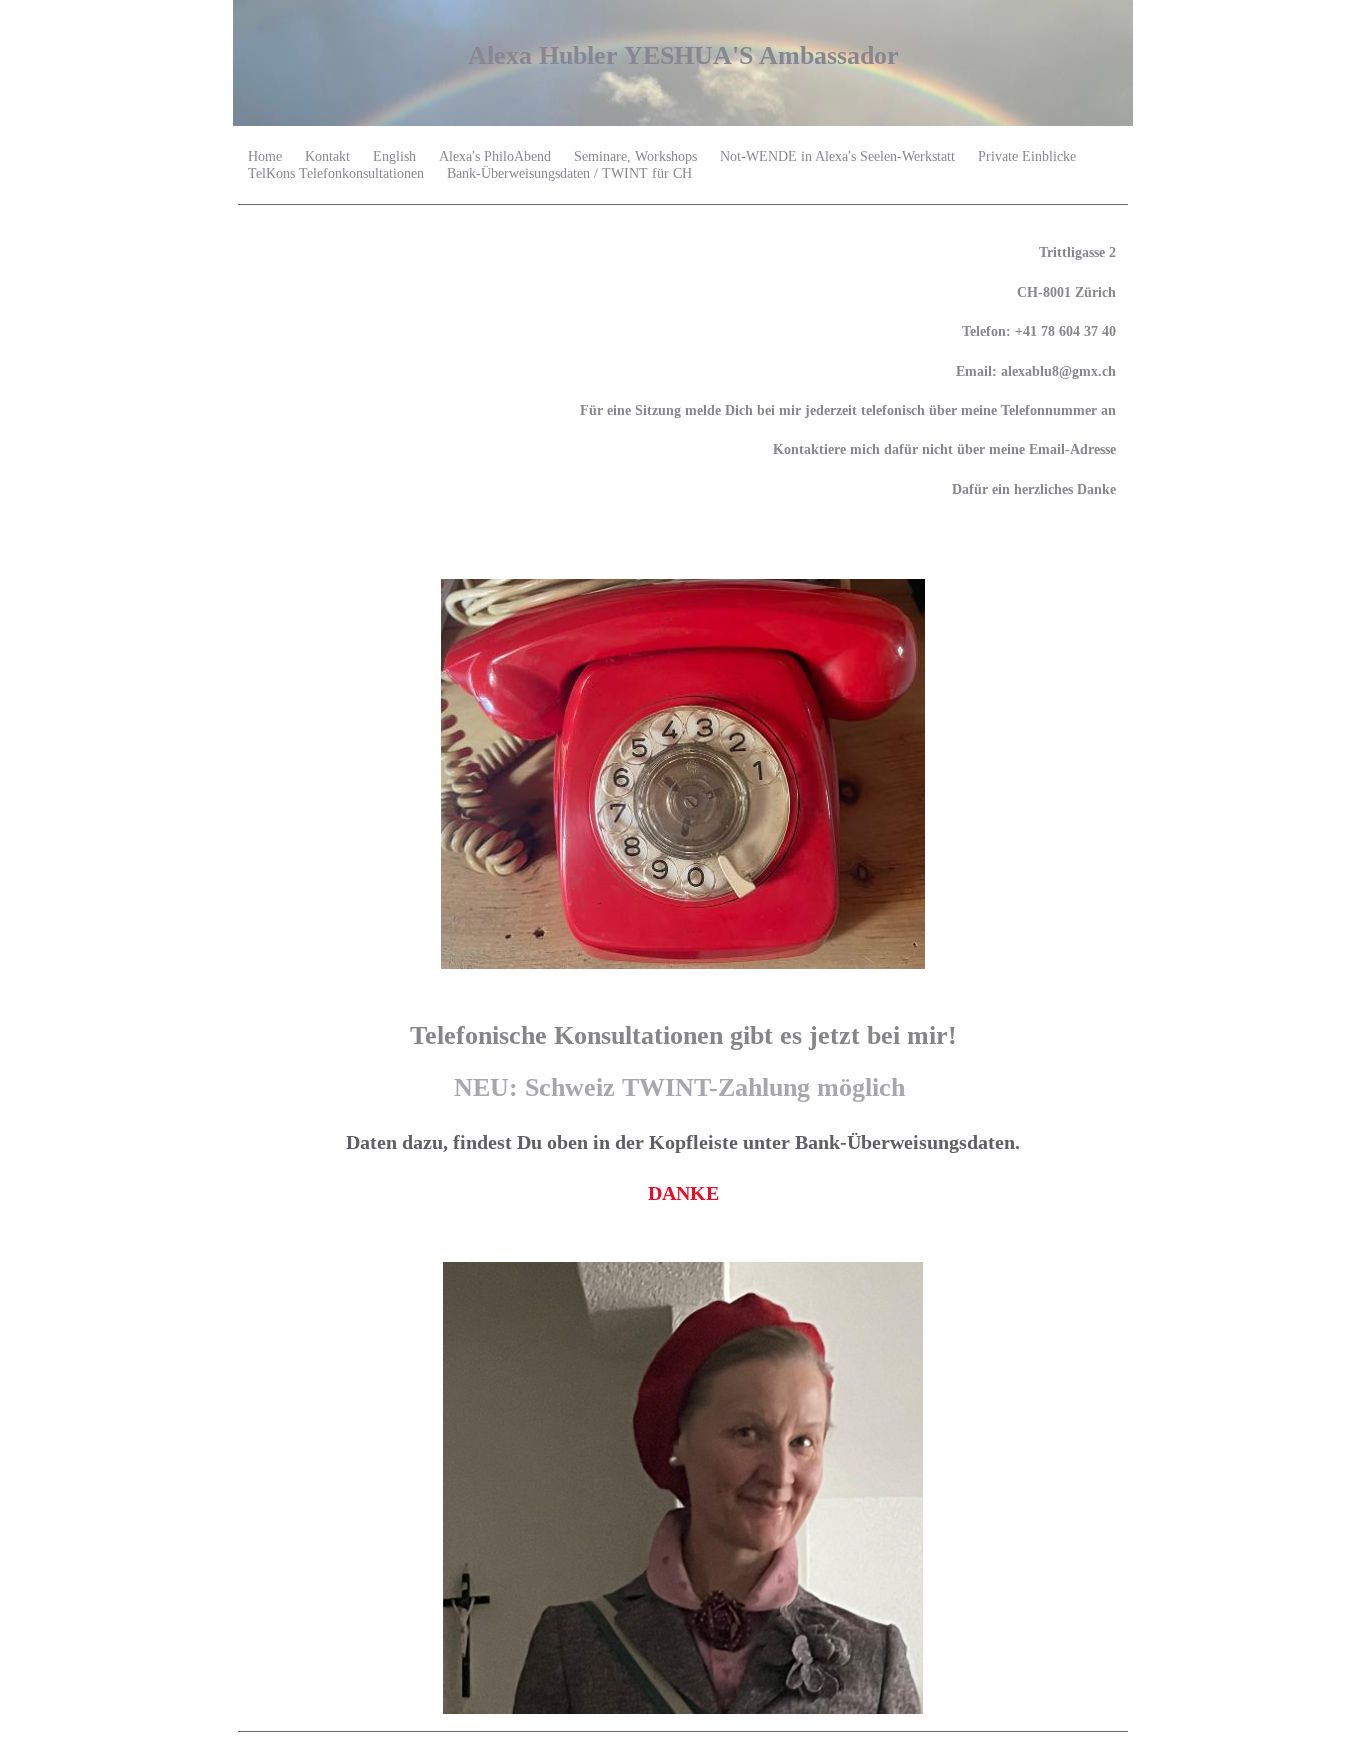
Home (265, 156)
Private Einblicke (1027, 156)
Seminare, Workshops (635, 156)
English (394, 156)
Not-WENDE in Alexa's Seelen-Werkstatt (837, 156)
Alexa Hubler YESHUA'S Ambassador (683, 55)
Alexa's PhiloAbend (495, 156)
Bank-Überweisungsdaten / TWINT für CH (569, 173)
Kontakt (327, 156)
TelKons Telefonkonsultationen (336, 173)
